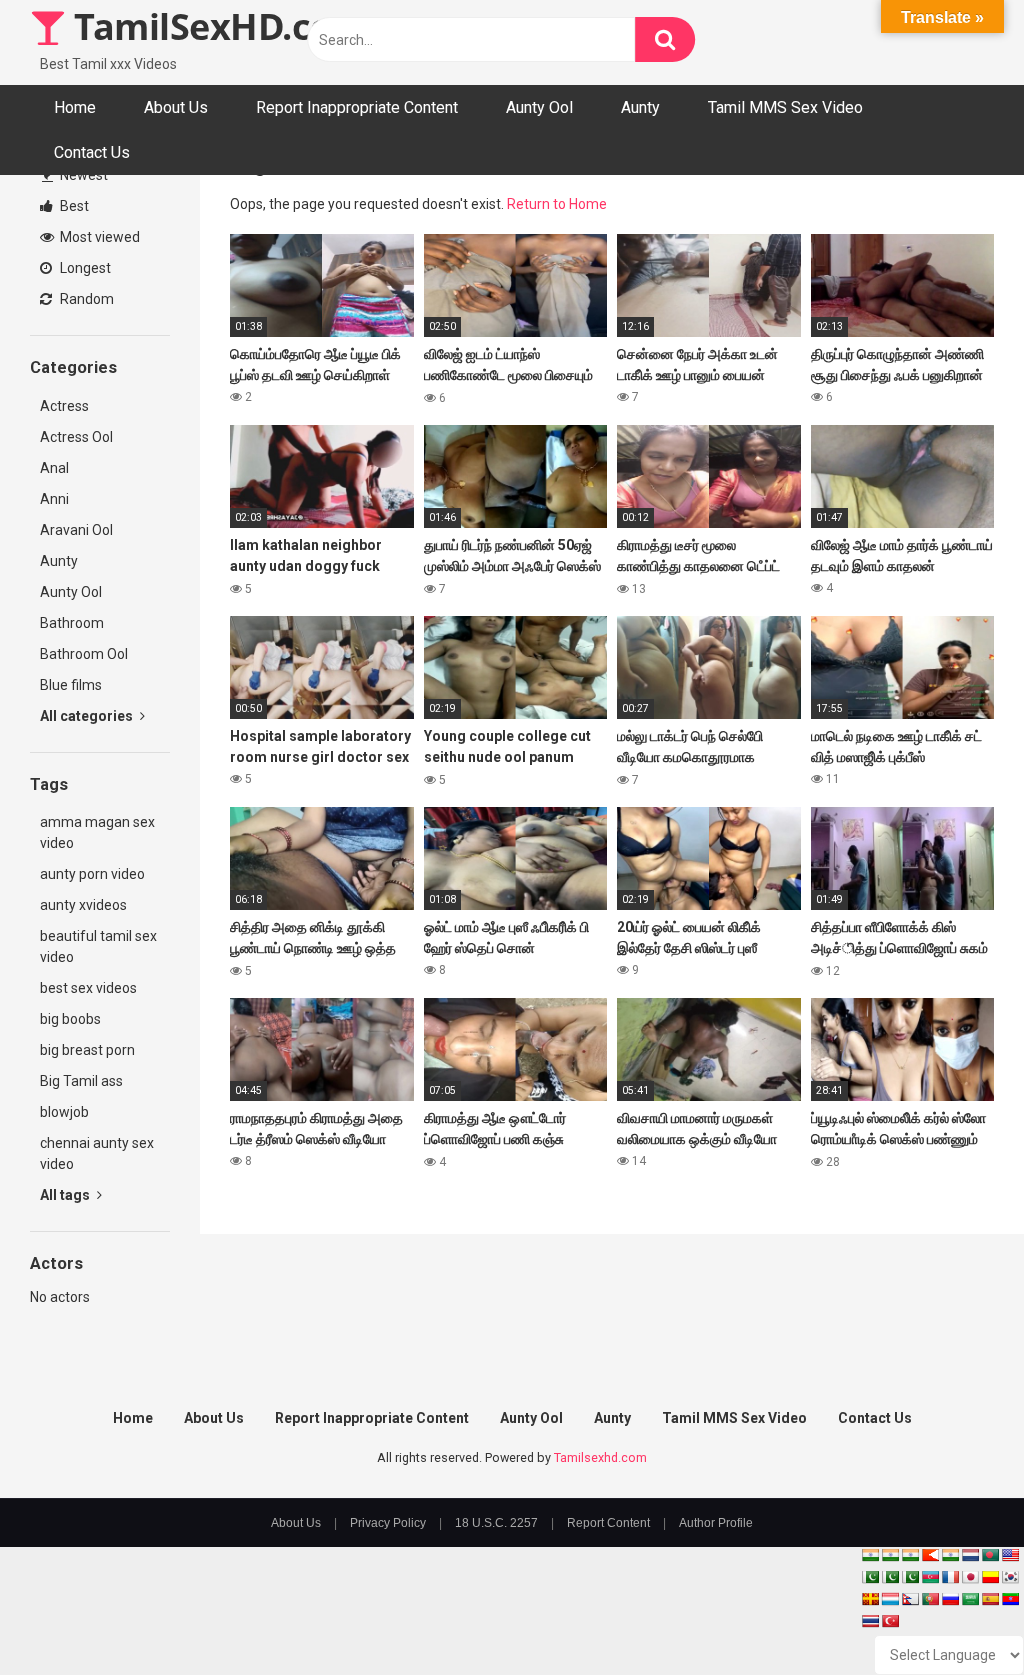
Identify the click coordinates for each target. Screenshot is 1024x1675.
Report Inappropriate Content (357, 107)
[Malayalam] (890, 1555)
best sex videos (88, 988)
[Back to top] (957, 1614)
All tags (66, 1195)
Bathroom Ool (84, 654)
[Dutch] (970, 1555)
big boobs (70, 1019)
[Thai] (870, 1621)
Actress (64, 406)
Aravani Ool (76, 530)
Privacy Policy (388, 1523)
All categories (88, 716)
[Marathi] (930, 1555)
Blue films (71, 685)
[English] (1010, 1555)
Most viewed (98, 237)
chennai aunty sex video (97, 1153)
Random (85, 299)
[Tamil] (910, 1555)
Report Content (608, 1523)
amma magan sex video (97, 832)
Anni (54, 499)
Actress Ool (76, 437)
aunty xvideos (83, 905)
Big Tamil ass (81, 1081)
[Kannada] (990, 1577)
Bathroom (72, 623)
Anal (54, 468)
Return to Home (557, 204)
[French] (950, 1577)
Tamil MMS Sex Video (785, 107)
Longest (84, 268)
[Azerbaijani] (930, 1577)
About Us (176, 107)
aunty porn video (92, 874)
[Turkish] (890, 1621)
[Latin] (870, 1599)
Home (75, 107)
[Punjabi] (890, 1577)
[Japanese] (970, 1577)
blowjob (64, 1112)
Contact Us (92, 152)
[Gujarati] (870, 1555)
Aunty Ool (539, 107)
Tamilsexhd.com (600, 1457)
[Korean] (1010, 1577)
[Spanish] (990, 1599)
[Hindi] (950, 1555)
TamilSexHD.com (216, 26)
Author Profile (716, 1523)
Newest (82, 175)
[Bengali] (990, 1555)
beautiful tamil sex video (98, 946)
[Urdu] (910, 1577)
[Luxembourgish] (890, 1599)
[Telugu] (1010, 1599)
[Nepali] (910, 1599)
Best (73, 206)
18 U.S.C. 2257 (496, 1523)
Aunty (640, 107)
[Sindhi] (870, 1577)
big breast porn (87, 1050)
